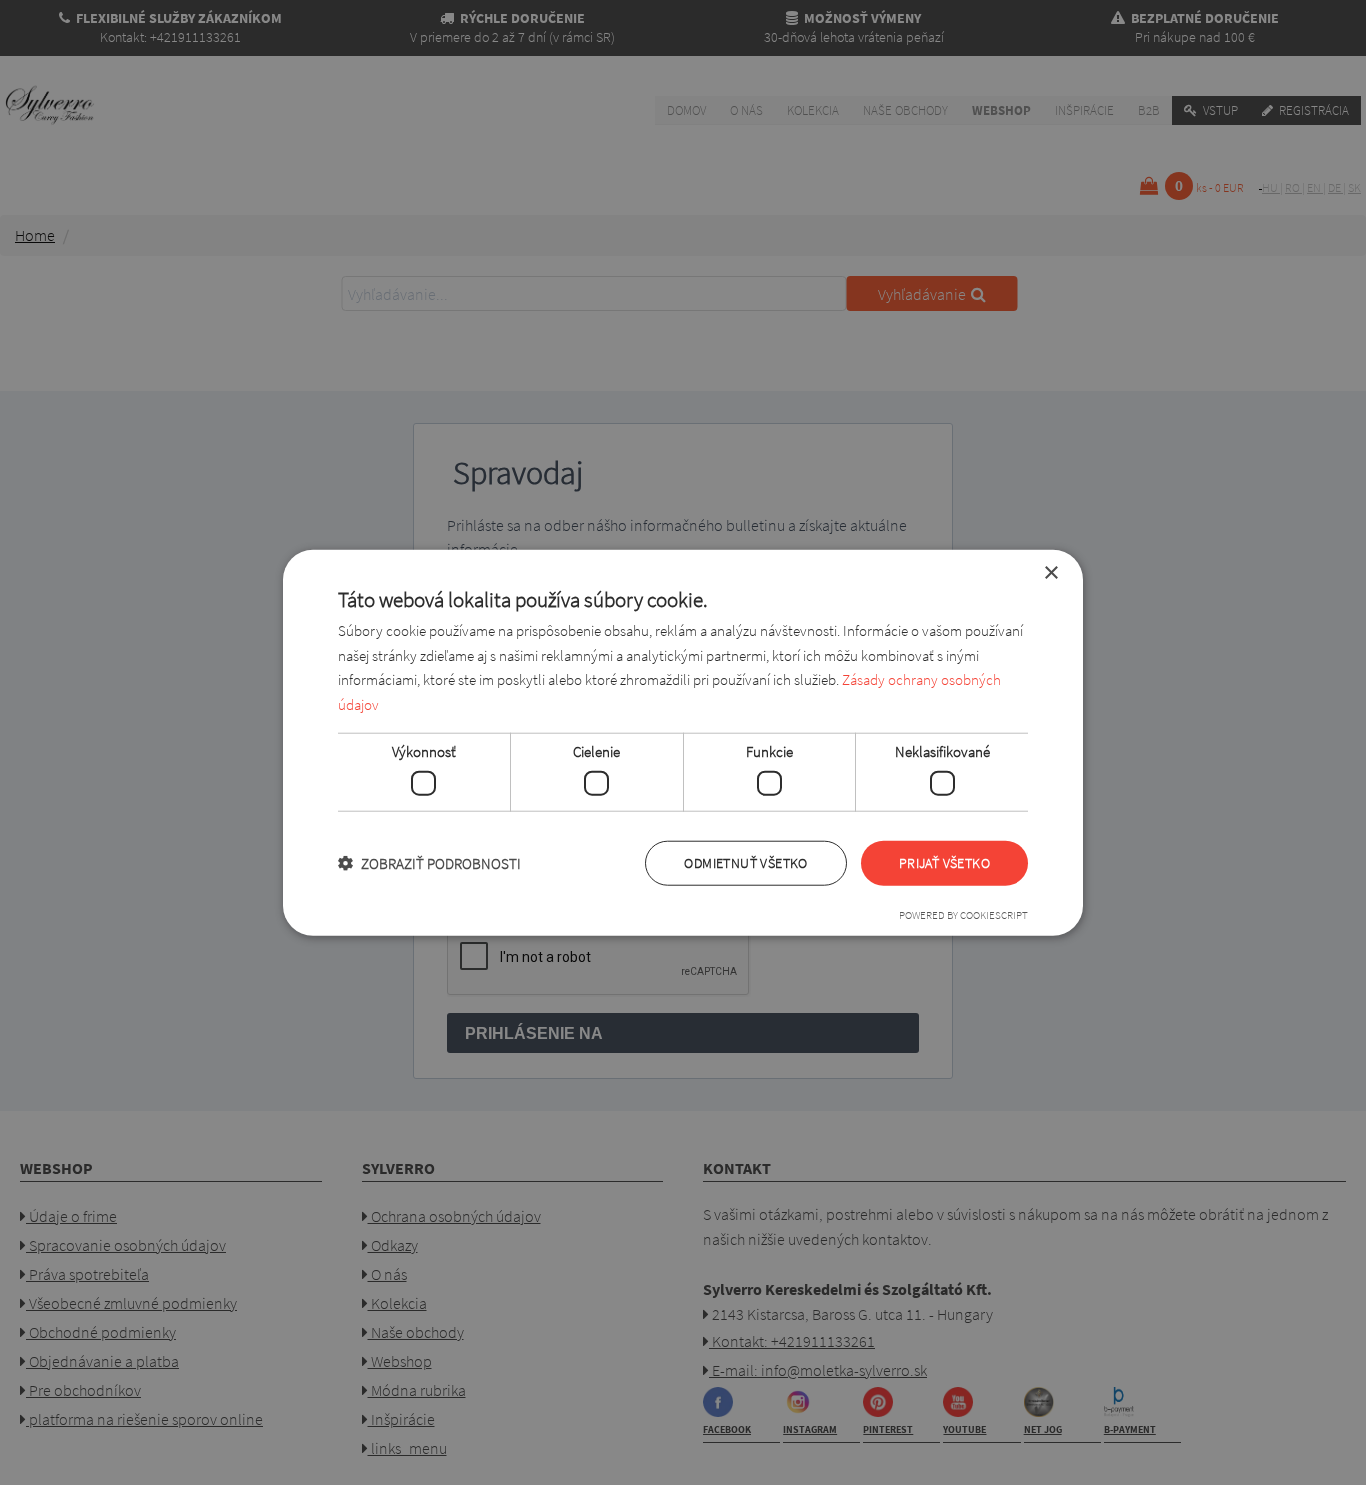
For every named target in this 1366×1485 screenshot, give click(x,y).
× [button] (1050, 572)
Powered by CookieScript (963, 915)
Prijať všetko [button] (944, 863)
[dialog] (683, 742)
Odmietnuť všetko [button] (745, 863)
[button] (429, 863)
